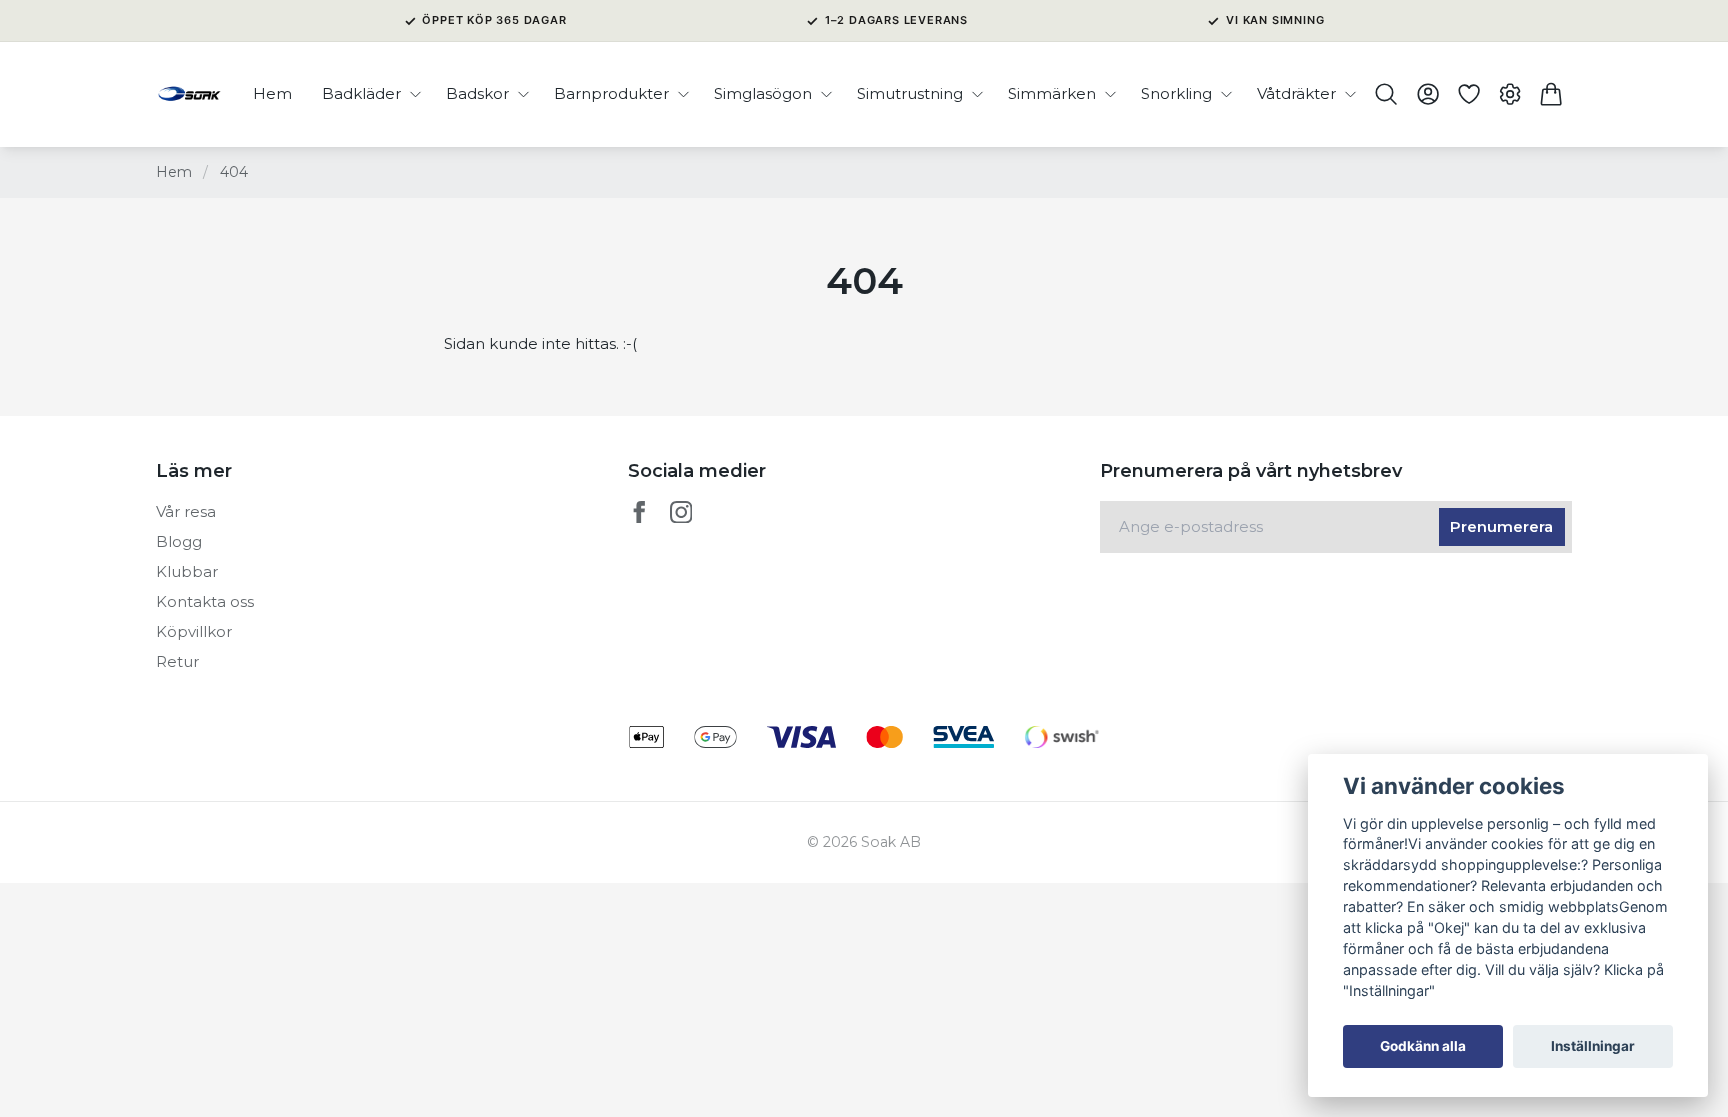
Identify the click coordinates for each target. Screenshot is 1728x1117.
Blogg (179, 541)
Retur (177, 661)
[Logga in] (1427, 94)
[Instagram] (681, 512)
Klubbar (187, 571)
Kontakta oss (205, 601)
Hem (174, 172)
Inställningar (1593, 1046)
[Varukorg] (1551, 94)
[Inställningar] (1510, 94)
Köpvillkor (194, 631)
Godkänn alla (1423, 1046)
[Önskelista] (1468, 94)
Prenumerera (1501, 526)
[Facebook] (639, 512)
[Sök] (1386, 94)
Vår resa (186, 511)
